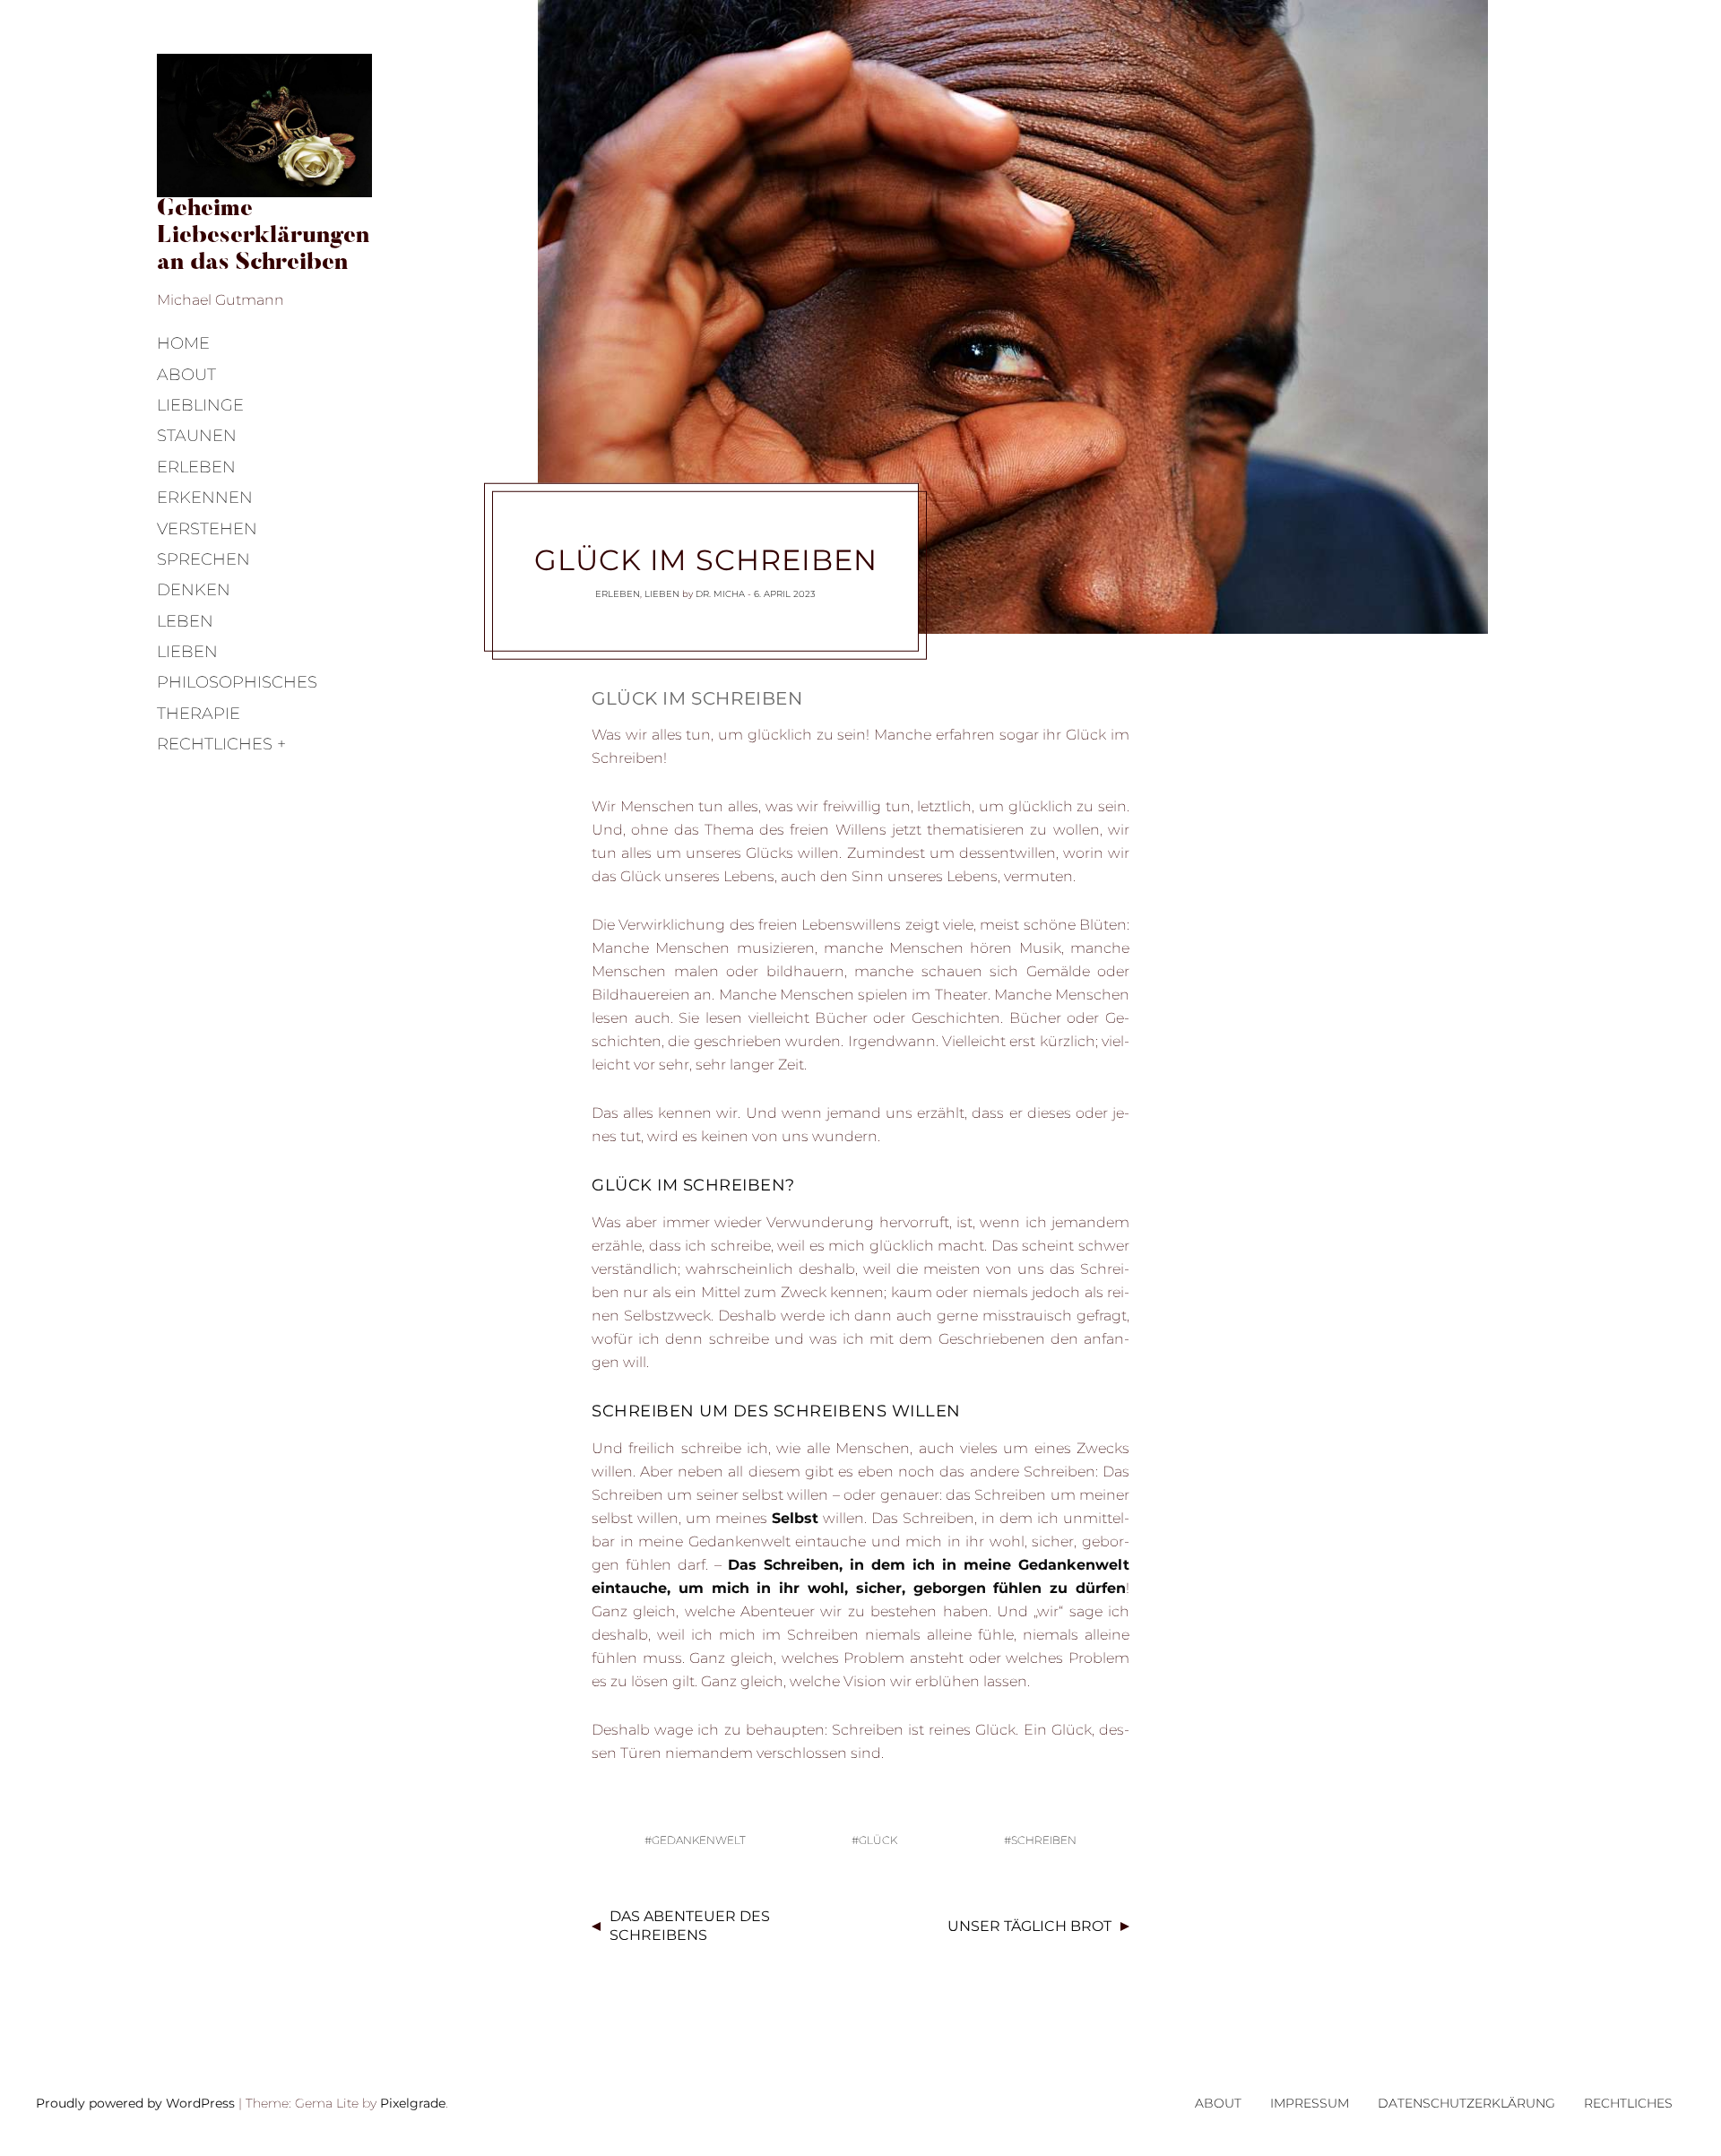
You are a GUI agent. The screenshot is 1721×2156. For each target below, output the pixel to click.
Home (183, 343)
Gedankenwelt (699, 1840)
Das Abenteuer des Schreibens (690, 1926)
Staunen (197, 436)
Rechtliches (215, 744)
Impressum (1310, 2103)
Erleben (196, 467)
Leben (185, 621)
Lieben (187, 652)
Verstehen (207, 529)
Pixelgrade (413, 2103)
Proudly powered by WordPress (135, 2103)
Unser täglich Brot (1029, 1926)
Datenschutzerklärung (1466, 2103)
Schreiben (1044, 1840)
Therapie (199, 714)
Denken (194, 590)
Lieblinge (200, 405)
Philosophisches (237, 682)
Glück (878, 1840)
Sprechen (203, 559)
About (186, 375)
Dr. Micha (720, 593)
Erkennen (205, 498)
